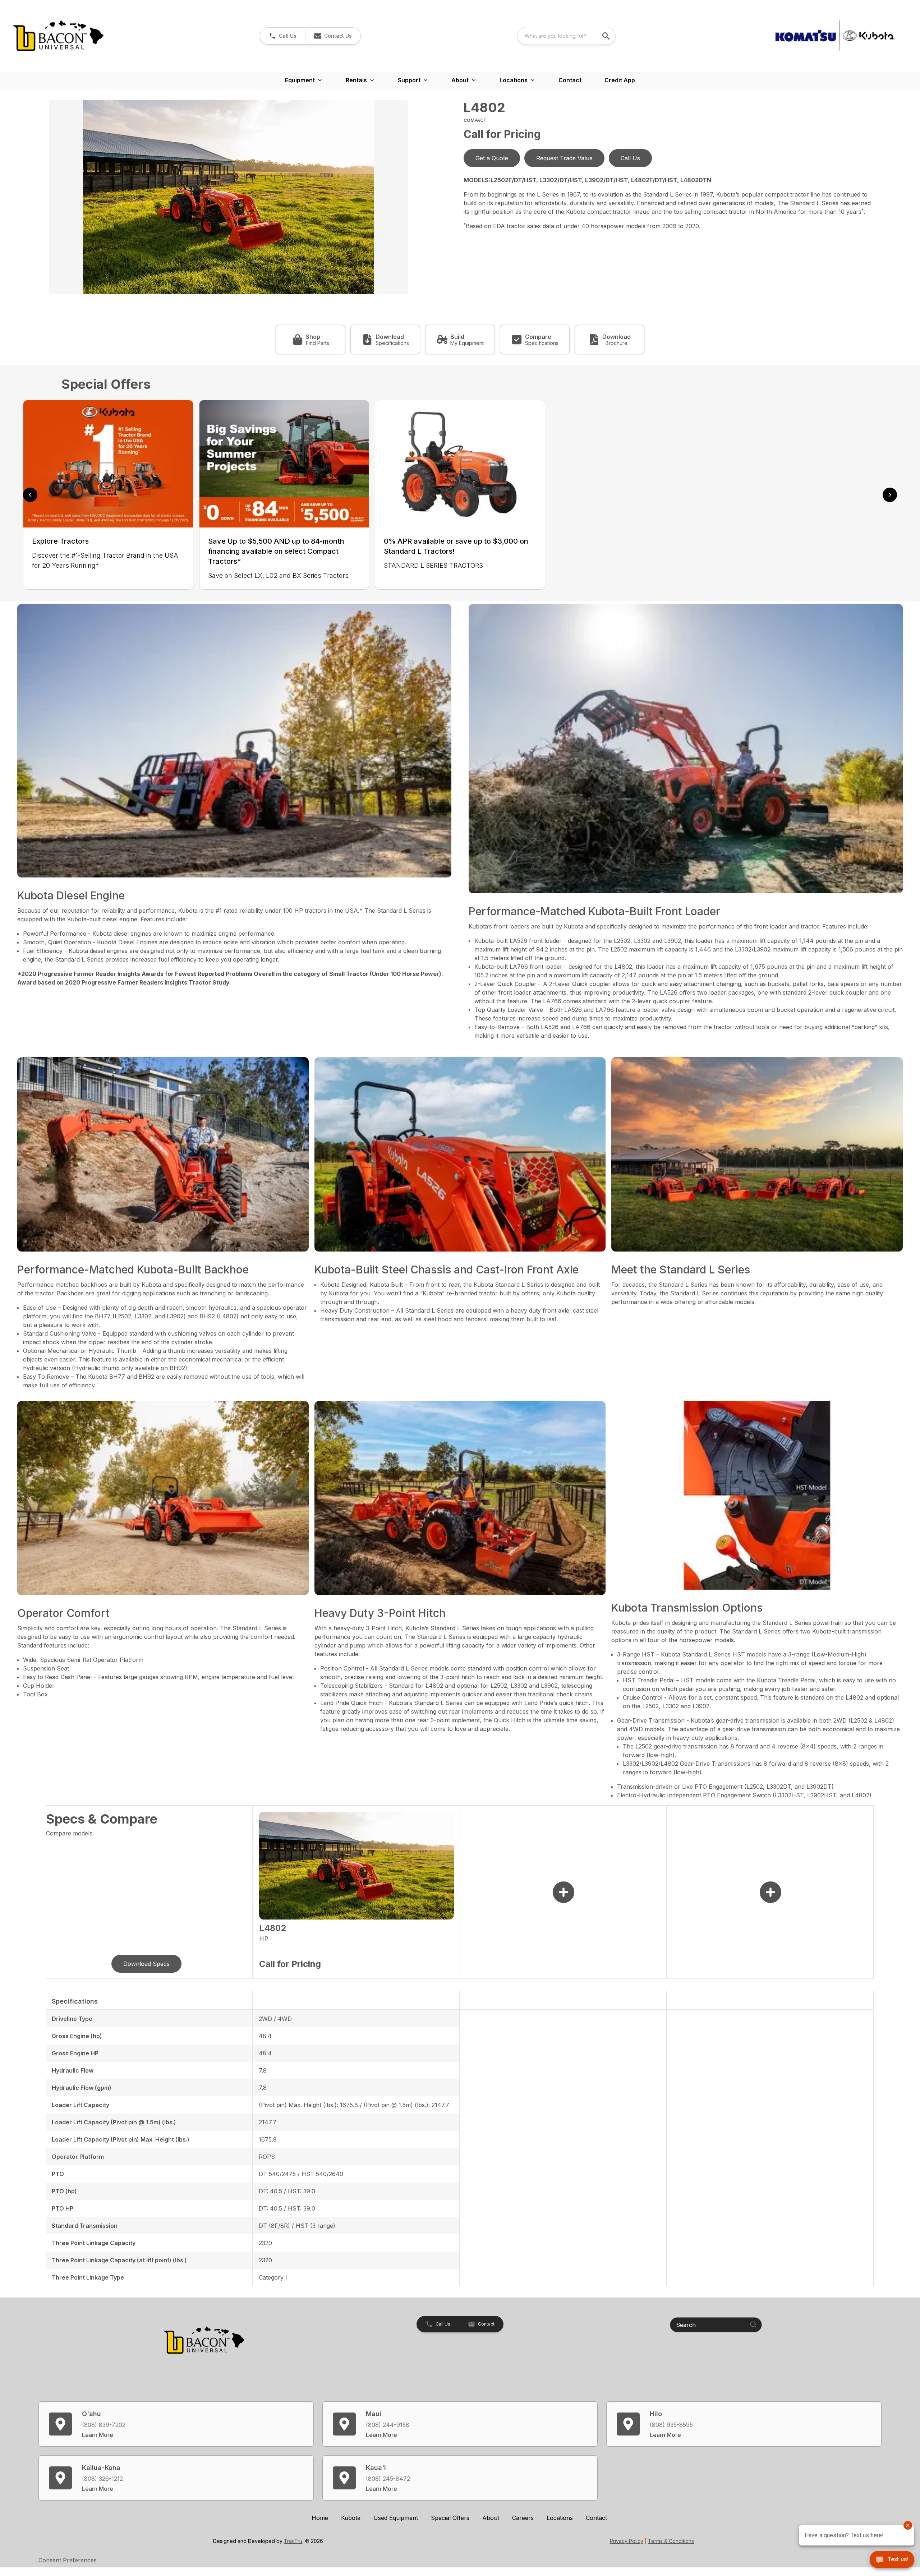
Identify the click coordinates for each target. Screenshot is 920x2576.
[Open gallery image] (229, 197)
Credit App (620, 80)
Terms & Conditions (671, 2541)
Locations (560, 2518)
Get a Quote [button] (492, 158)
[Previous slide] (30, 495)
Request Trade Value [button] (564, 158)
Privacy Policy (627, 2541)
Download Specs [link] (146, 1964)
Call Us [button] (630, 158)
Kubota (351, 2518)
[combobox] (566, 36)
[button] (283, 36)
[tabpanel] (253, 198)
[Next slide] (890, 495)
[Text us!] (892, 2560)
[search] (607, 36)
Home (320, 2518)
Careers (523, 2518)
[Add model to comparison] (563, 1892)
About (491, 2518)
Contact (570, 80)
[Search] (753, 2324)
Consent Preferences (68, 2560)
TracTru (293, 2541)
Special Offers (450, 2518)
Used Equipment (396, 2518)
